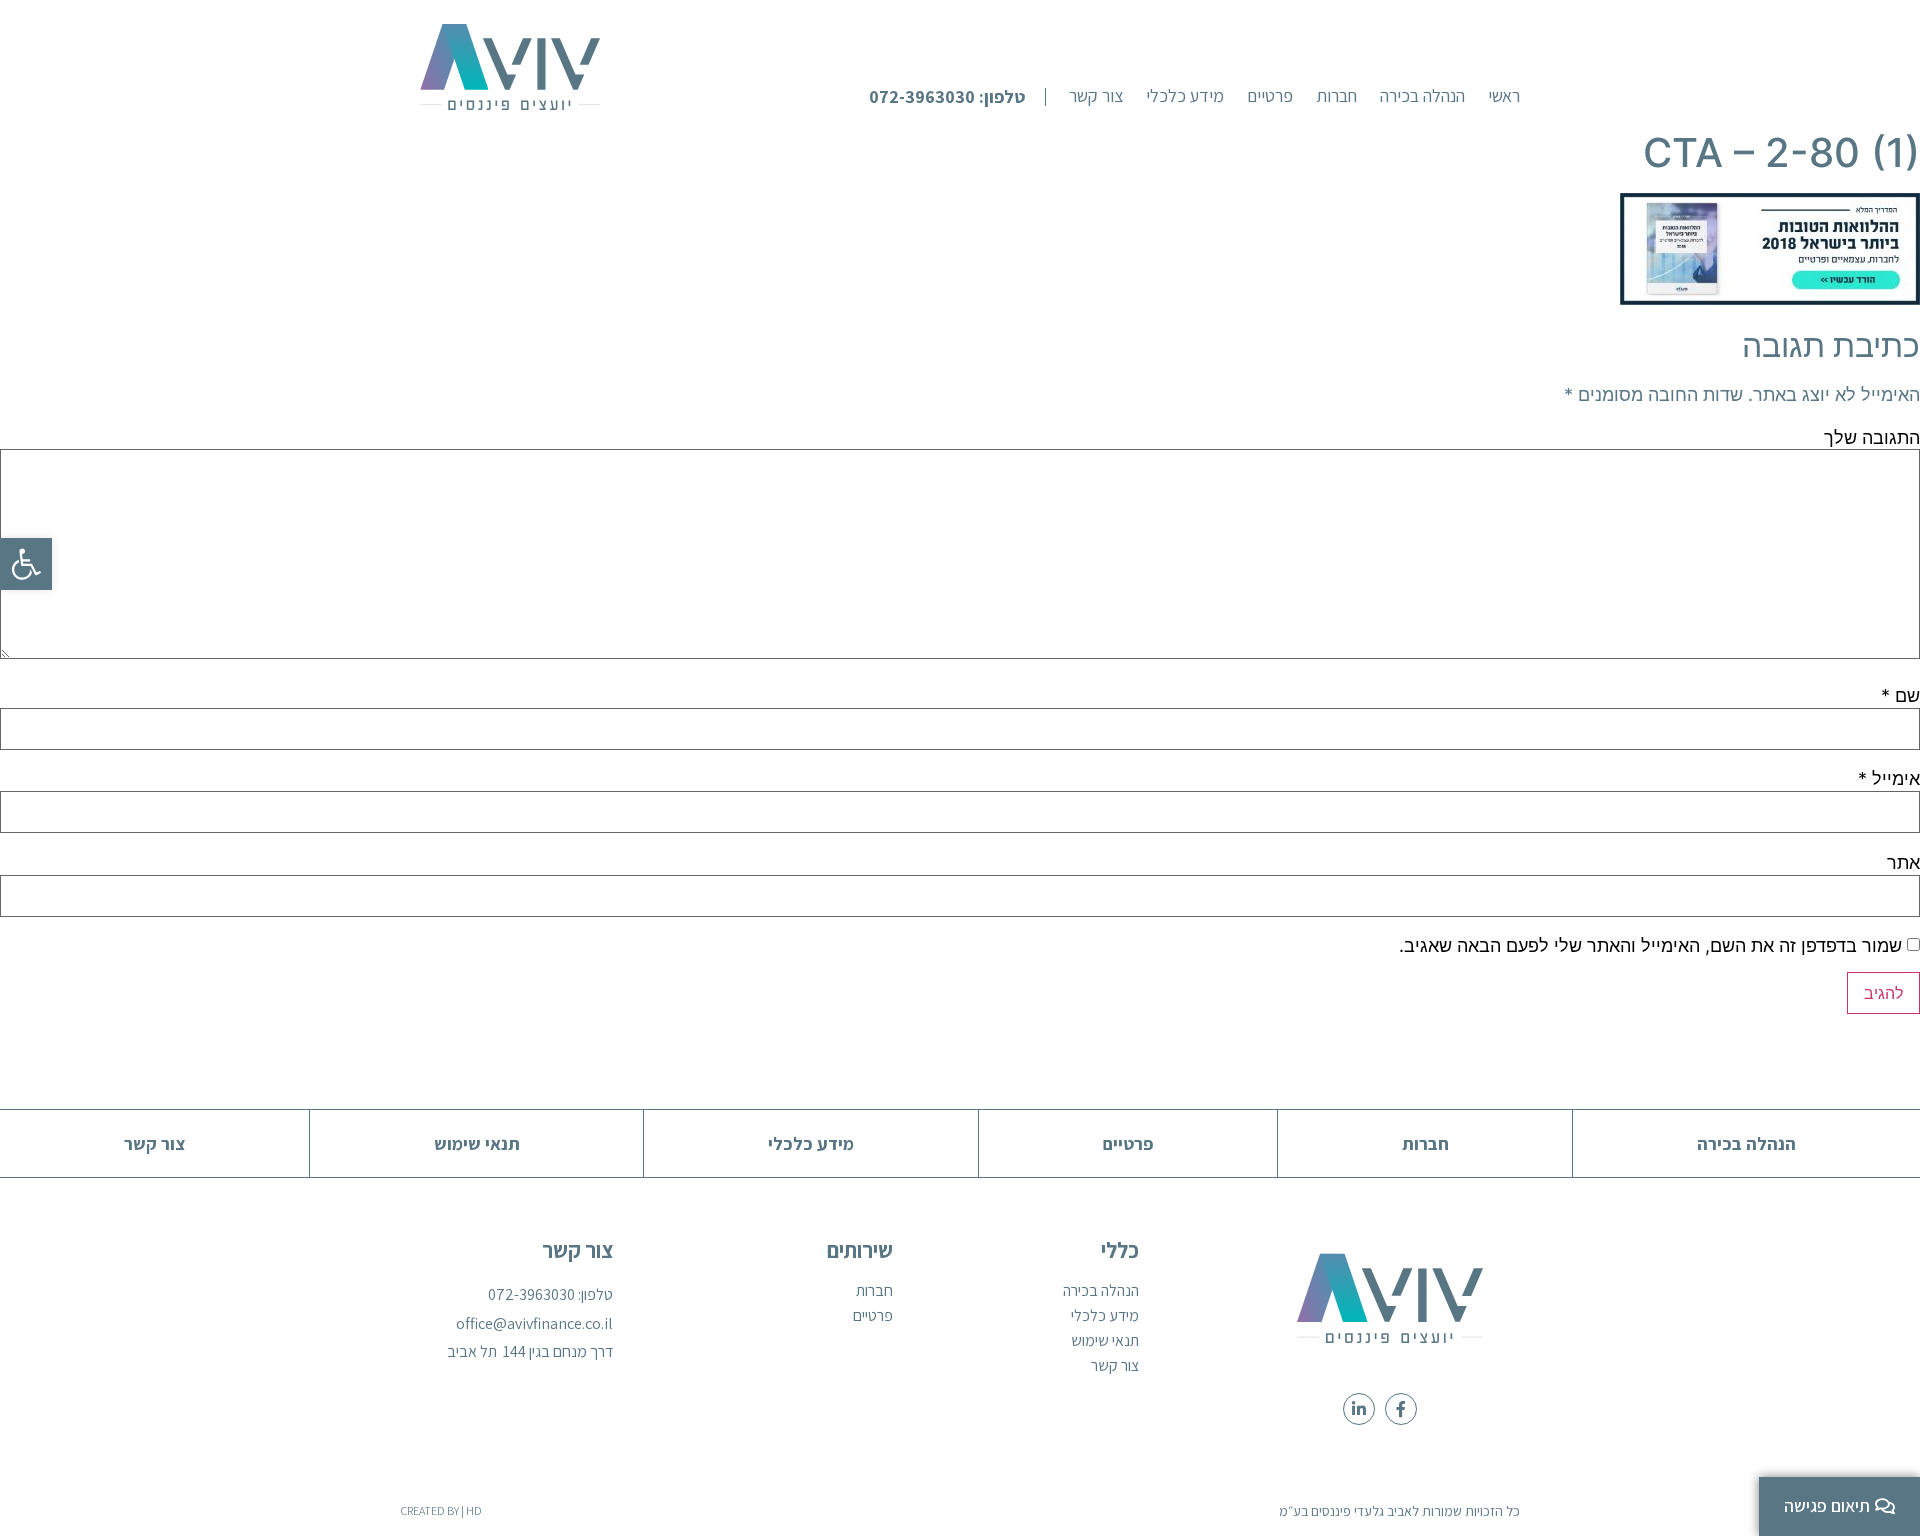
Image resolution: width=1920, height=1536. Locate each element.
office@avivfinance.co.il (534, 1323)
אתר (1903, 863)
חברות (874, 1291)
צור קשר (1115, 1366)
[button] (957, 97)
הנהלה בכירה (1101, 1291)
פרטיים (873, 1316)
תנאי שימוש (1105, 1341)
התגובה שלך (1872, 438)
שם (1900, 696)
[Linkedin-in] (1359, 1409)
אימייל (1889, 779)
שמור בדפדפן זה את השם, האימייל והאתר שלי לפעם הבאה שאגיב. (1650, 946)
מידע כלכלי (1105, 1316)
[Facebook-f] (1401, 1409)
